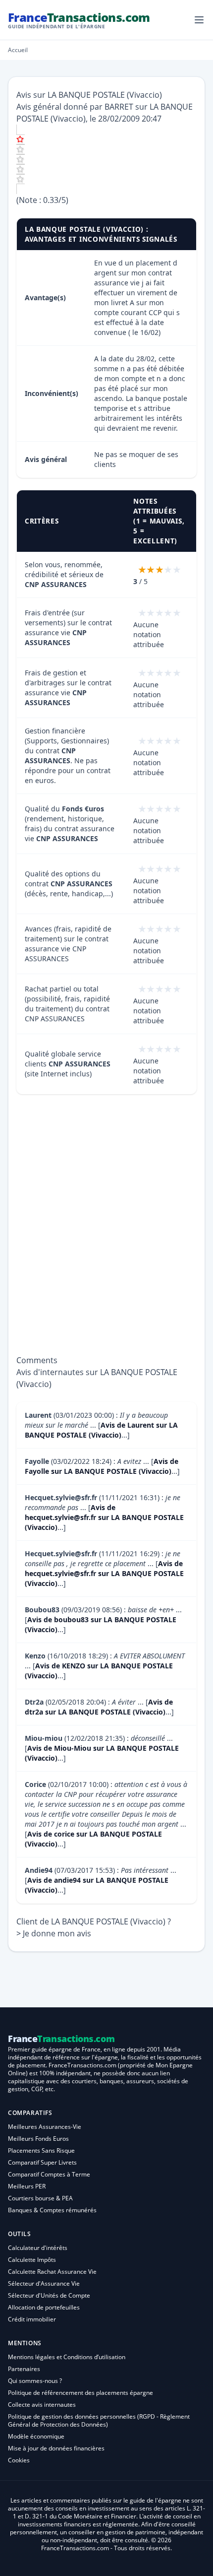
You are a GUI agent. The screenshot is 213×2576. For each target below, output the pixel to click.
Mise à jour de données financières (56, 2448)
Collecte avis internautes (42, 2405)
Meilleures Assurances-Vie (45, 2127)
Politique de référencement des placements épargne (80, 2393)
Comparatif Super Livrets (42, 2162)
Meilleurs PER (27, 2186)
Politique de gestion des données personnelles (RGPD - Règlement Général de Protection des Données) (99, 2420)
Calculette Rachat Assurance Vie (52, 2272)
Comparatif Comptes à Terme (49, 2174)
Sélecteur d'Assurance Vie (44, 2283)
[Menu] (199, 20)
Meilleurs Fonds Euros (38, 2139)
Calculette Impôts (32, 2260)
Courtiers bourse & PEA (40, 2198)
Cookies (19, 2460)
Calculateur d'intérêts (38, 2248)
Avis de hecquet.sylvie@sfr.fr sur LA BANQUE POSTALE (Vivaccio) (104, 1517)
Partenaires (24, 2369)
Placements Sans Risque (41, 2150)
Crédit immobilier (32, 2319)
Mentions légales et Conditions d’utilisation (67, 2357)
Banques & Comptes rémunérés (52, 2210)
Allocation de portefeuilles (44, 2307)
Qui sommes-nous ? (35, 2381)
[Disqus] (106, 1230)
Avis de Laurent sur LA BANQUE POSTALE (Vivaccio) (101, 1430)
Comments (37, 1360)
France (79, 20)
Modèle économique (36, 2436)
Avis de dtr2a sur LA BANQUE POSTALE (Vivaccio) (99, 1707)
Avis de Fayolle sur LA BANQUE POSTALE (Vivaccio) (102, 1466)
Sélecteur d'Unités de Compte (49, 2295)
